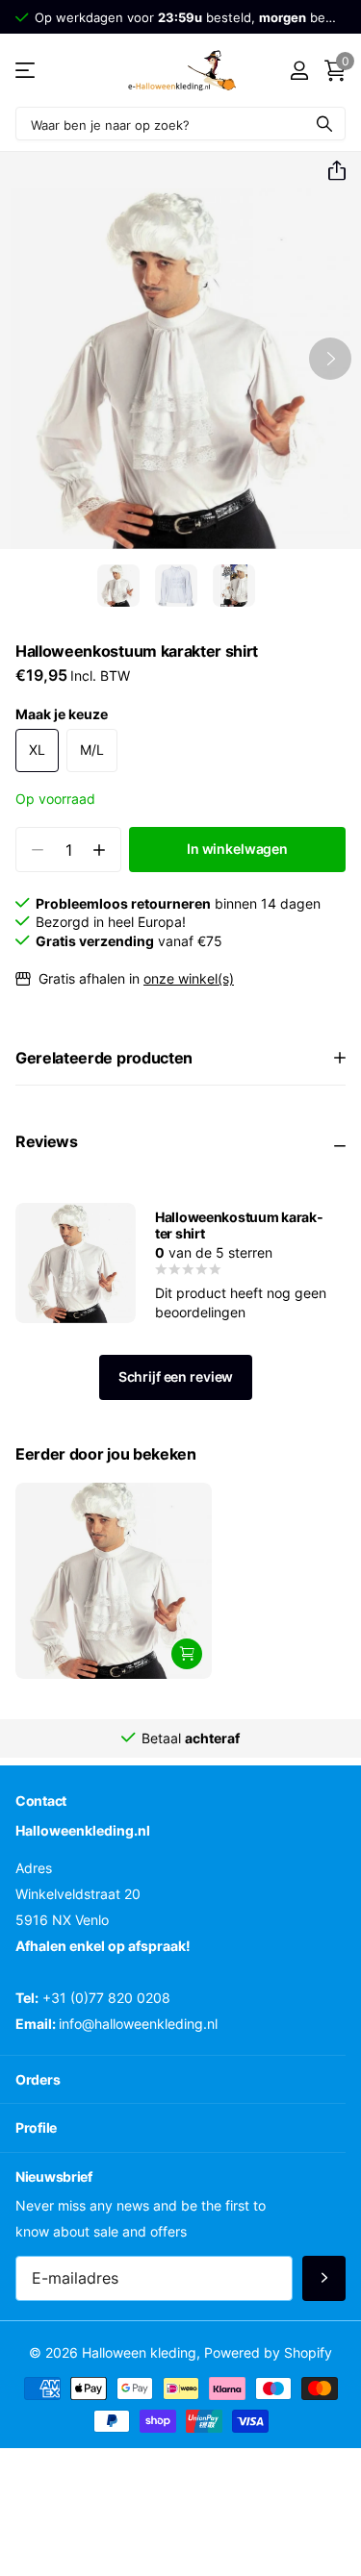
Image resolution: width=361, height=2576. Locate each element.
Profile (36, 2127)
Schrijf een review (176, 1376)
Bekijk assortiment (26, 71)
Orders (38, 2079)
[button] (329, 171)
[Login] (299, 70)
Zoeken (324, 124)
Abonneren (324, 2278)
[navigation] (118, 586)
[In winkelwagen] (187, 1654)
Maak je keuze (62, 714)
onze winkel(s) (189, 978)
